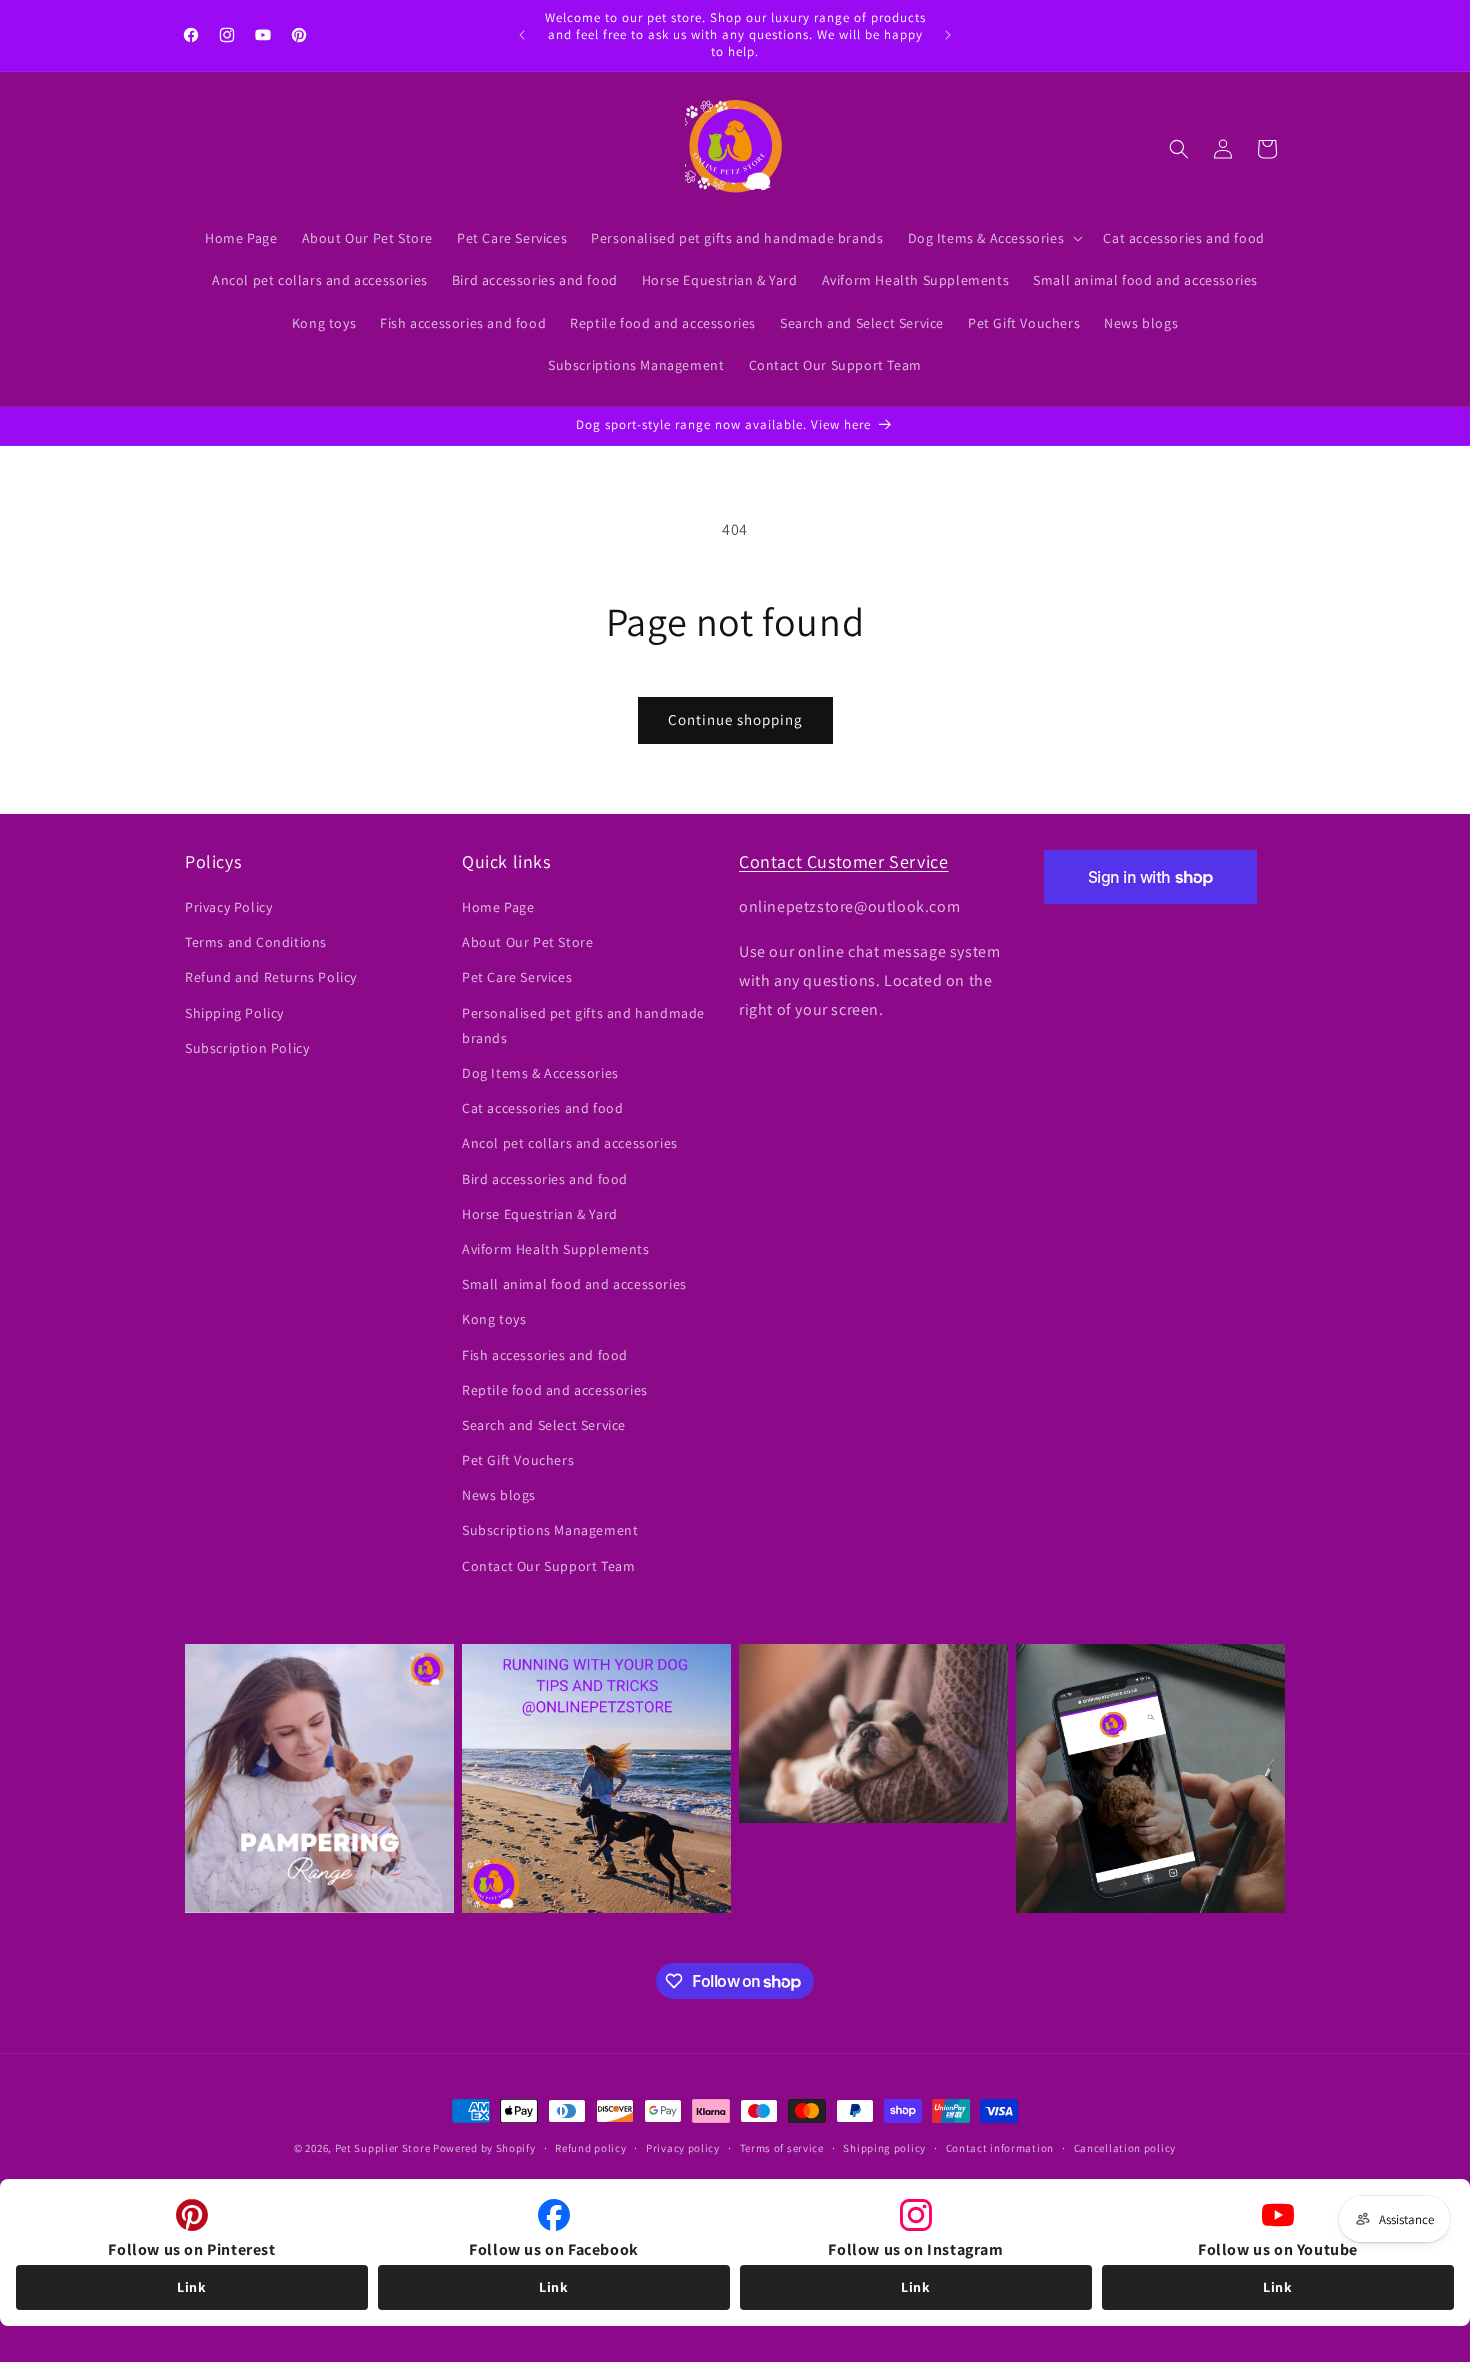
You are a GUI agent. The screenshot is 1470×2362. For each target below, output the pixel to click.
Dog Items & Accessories (540, 1073)
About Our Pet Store (527, 943)
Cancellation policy (1125, 2148)
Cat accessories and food (542, 1109)
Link (191, 2287)
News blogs (499, 1496)
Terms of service (782, 2148)
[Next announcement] (948, 35)
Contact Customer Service (843, 861)
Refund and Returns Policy (271, 978)
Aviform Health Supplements (556, 1249)
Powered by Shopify (484, 2148)
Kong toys (494, 1320)
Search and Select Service (544, 1425)
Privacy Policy (228, 907)
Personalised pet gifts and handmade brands (583, 1025)
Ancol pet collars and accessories (570, 1144)
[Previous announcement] (522, 35)
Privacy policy (683, 2148)
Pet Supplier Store (383, 2148)
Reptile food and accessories (555, 1390)
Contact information (1000, 2148)
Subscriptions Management (550, 1531)
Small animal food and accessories (574, 1285)
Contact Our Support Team (548, 1566)
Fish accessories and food (545, 1355)
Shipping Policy (234, 1013)
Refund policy (590, 2148)
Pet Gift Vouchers (518, 1460)
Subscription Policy (247, 1048)
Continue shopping (735, 719)
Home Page (498, 907)
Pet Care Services (517, 978)
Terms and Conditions (256, 943)
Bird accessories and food (545, 1179)
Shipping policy (884, 2148)
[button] (994, 238)
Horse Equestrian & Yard (540, 1214)
